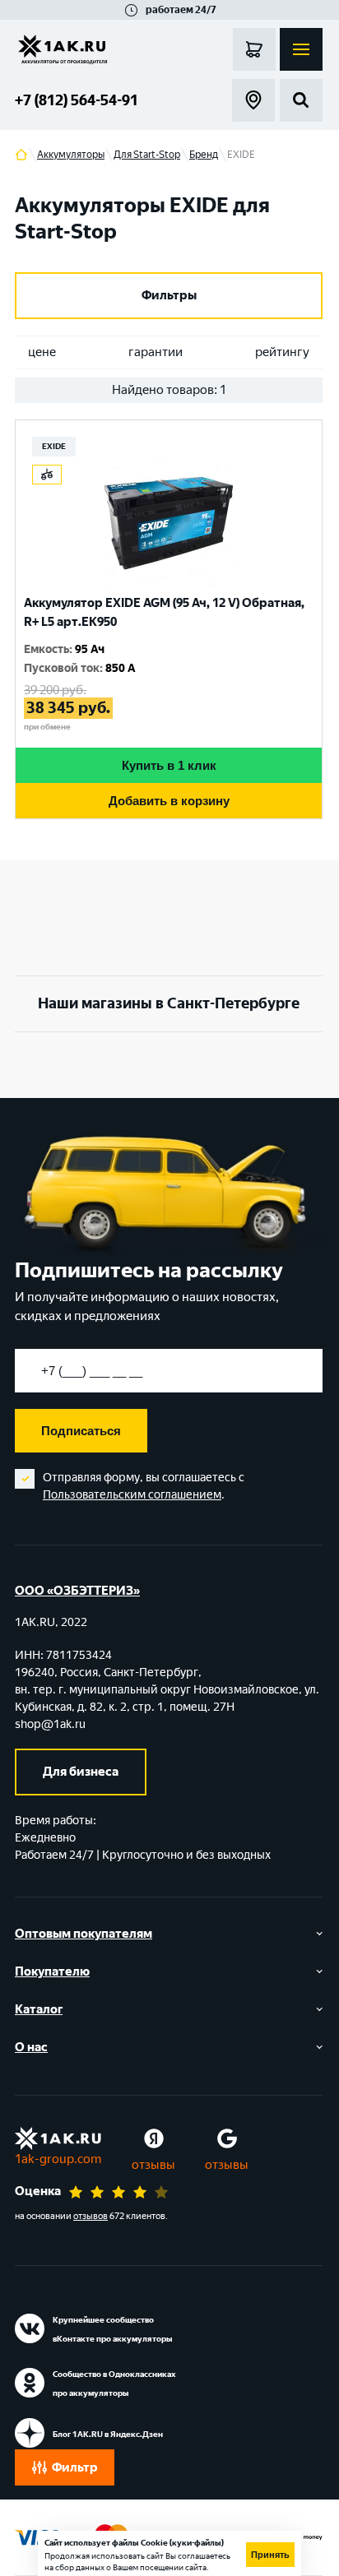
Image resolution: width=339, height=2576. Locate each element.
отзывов (91, 2216)
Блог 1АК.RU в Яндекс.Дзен (108, 2434)
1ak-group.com (58, 2159)
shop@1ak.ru (50, 1724)
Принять (270, 2555)
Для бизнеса (81, 1772)
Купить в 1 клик (169, 765)
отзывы (153, 2165)
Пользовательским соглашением (132, 1495)
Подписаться (81, 1431)
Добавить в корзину (169, 801)
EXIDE (54, 446)
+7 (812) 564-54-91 (77, 100)
